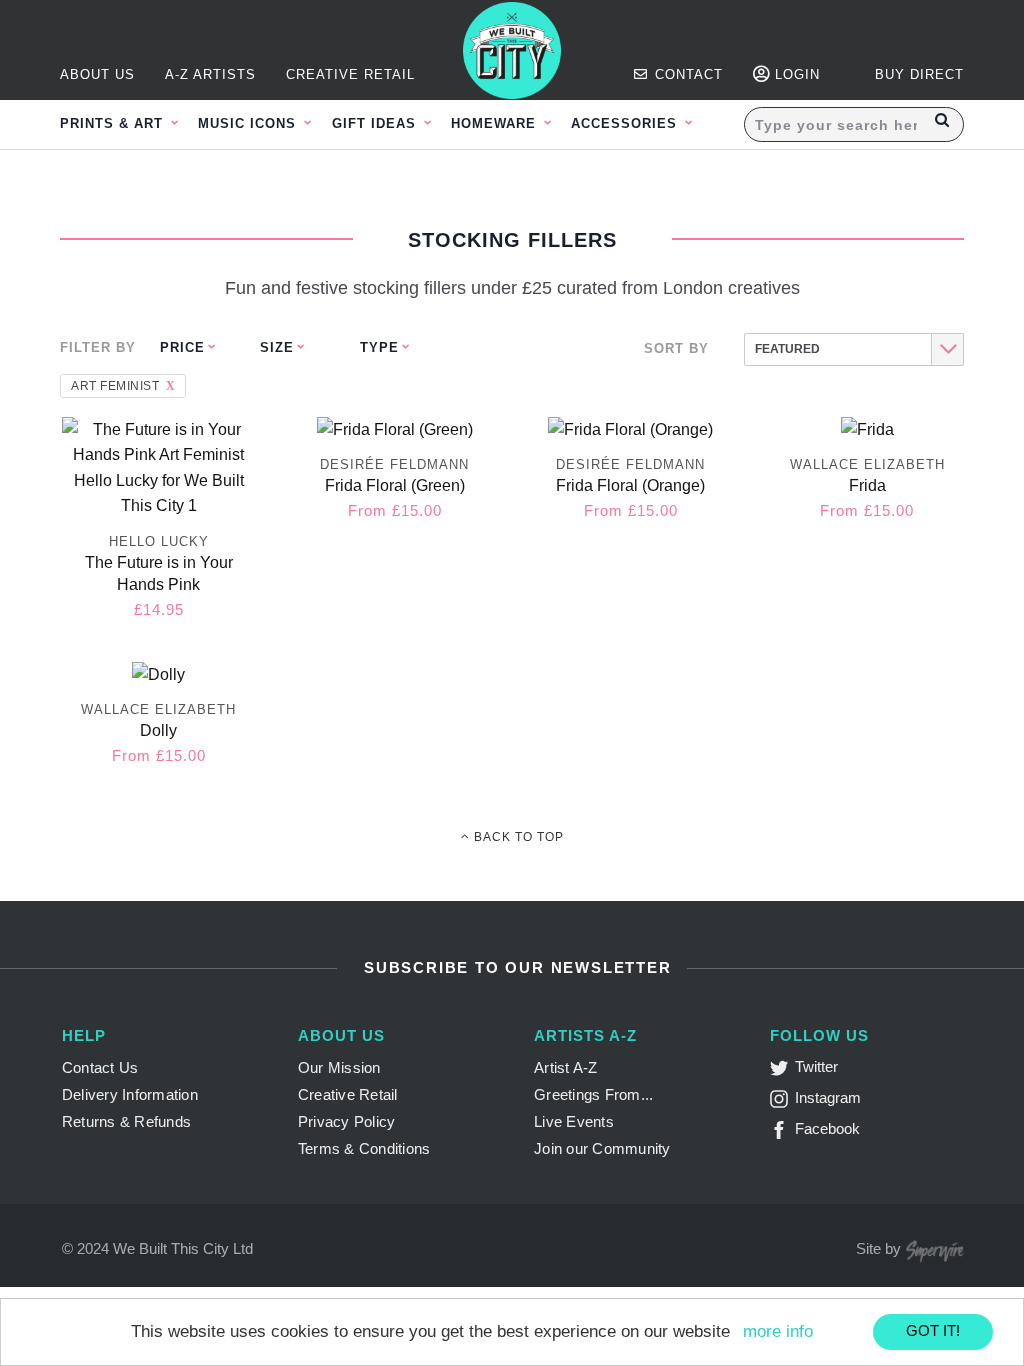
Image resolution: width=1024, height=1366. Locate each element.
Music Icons (249, 123)
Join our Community (602, 1148)
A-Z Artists (210, 74)
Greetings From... (593, 1094)
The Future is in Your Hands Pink (159, 573)
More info (778, 1331)
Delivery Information (130, 1094)
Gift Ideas (376, 123)
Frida (867, 485)
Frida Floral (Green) (395, 485)
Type (379, 347)
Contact (686, 74)
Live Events (574, 1121)
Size (277, 347)
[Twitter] (782, 1071)
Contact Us (100, 1067)
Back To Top (517, 837)
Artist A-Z (566, 1067)
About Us (97, 74)
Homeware (496, 123)
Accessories (626, 123)
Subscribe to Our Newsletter (514, 967)
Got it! (933, 1330)
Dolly (158, 730)
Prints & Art (114, 123)
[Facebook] (782, 1133)
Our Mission (339, 1067)
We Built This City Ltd (183, 1248)
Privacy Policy (347, 1121)
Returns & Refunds (126, 1121)
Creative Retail (350, 74)
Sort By (676, 348)
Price (182, 347)
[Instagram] (782, 1102)
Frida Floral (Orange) (630, 485)
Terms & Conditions (364, 1148)
